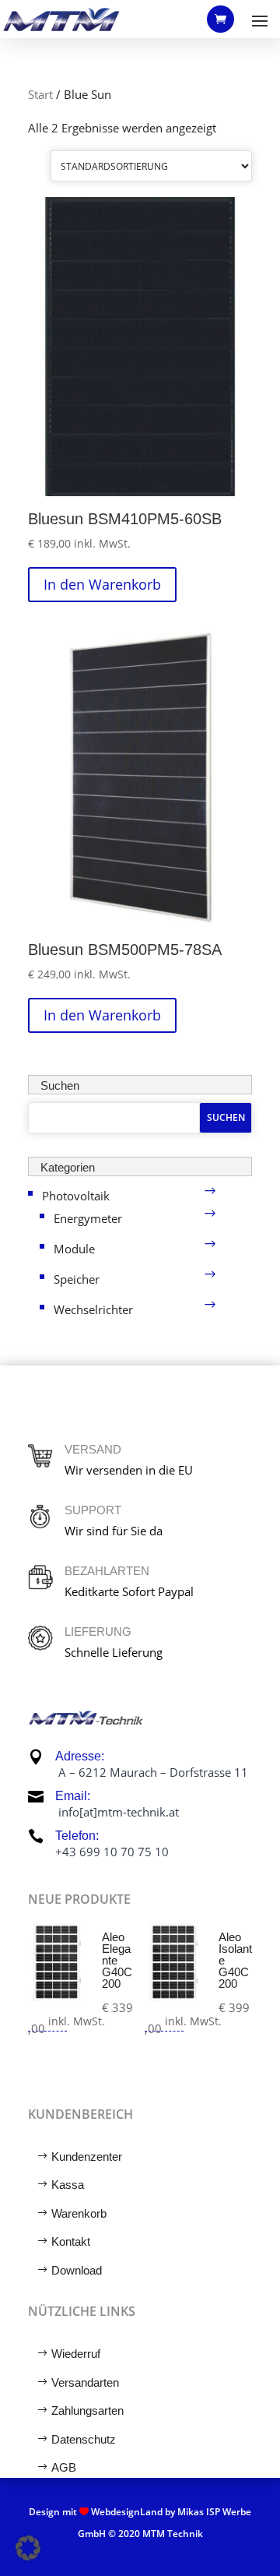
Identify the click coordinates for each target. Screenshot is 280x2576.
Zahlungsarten (87, 2410)
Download (77, 2270)
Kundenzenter (87, 2157)
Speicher (77, 1279)
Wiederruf (76, 2354)
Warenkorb (79, 2213)
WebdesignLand (128, 2512)
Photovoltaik (76, 1196)
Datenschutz (84, 2439)
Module (74, 1249)
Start (40, 94)
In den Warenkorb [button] (102, 584)
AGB (64, 2467)
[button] (28, 2548)
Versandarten (85, 2382)
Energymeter (88, 1218)
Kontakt (71, 2241)
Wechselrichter (93, 1309)
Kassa (68, 2185)
